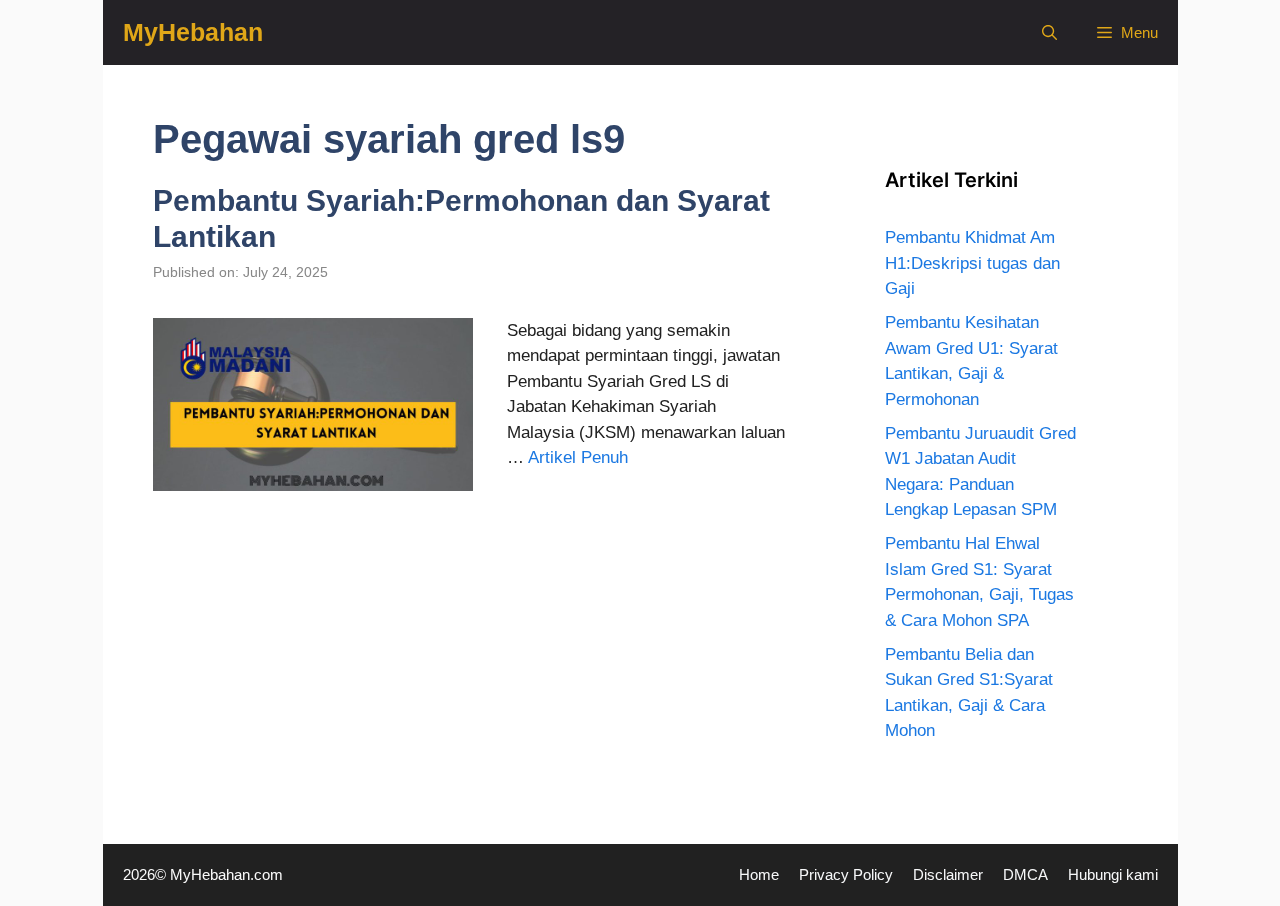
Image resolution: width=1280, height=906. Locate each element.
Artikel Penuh (578, 457)
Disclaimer (948, 874)
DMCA (1025, 874)
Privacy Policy (846, 874)
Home (759, 874)
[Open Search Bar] (1049, 32)
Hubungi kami (1113, 874)
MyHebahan (193, 32)
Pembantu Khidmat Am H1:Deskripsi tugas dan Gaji (972, 263)
